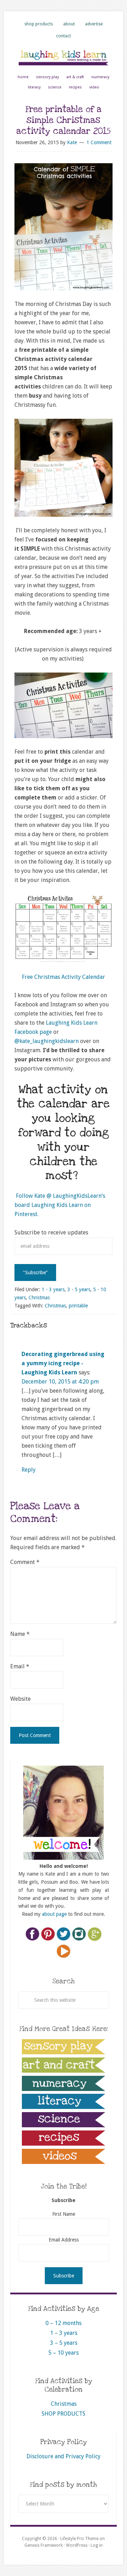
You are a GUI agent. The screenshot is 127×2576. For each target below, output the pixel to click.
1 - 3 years (53, 1289)
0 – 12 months (64, 2323)
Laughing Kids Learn (64, 57)
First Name (64, 2214)
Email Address (64, 2240)
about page (54, 1914)
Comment (25, 1562)
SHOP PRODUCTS (64, 2414)
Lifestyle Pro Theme (79, 2539)
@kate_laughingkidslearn (47, 1041)
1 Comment (99, 142)
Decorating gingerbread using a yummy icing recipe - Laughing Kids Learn (63, 1363)
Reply (29, 1470)
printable (78, 1306)
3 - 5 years (79, 1289)
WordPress (77, 2545)
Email (20, 1666)
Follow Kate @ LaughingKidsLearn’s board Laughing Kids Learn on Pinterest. (60, 1205)
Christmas (39, 1298)
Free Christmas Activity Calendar (64, 977)
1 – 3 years (64, 2333)
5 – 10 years (64, 2353)
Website (20, 1699)
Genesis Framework (44, 2545)
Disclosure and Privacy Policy (64, 2456)
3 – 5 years (64, 2343)
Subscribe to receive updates (51, 1232)
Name (20, 1634)
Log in (97, 2545)
